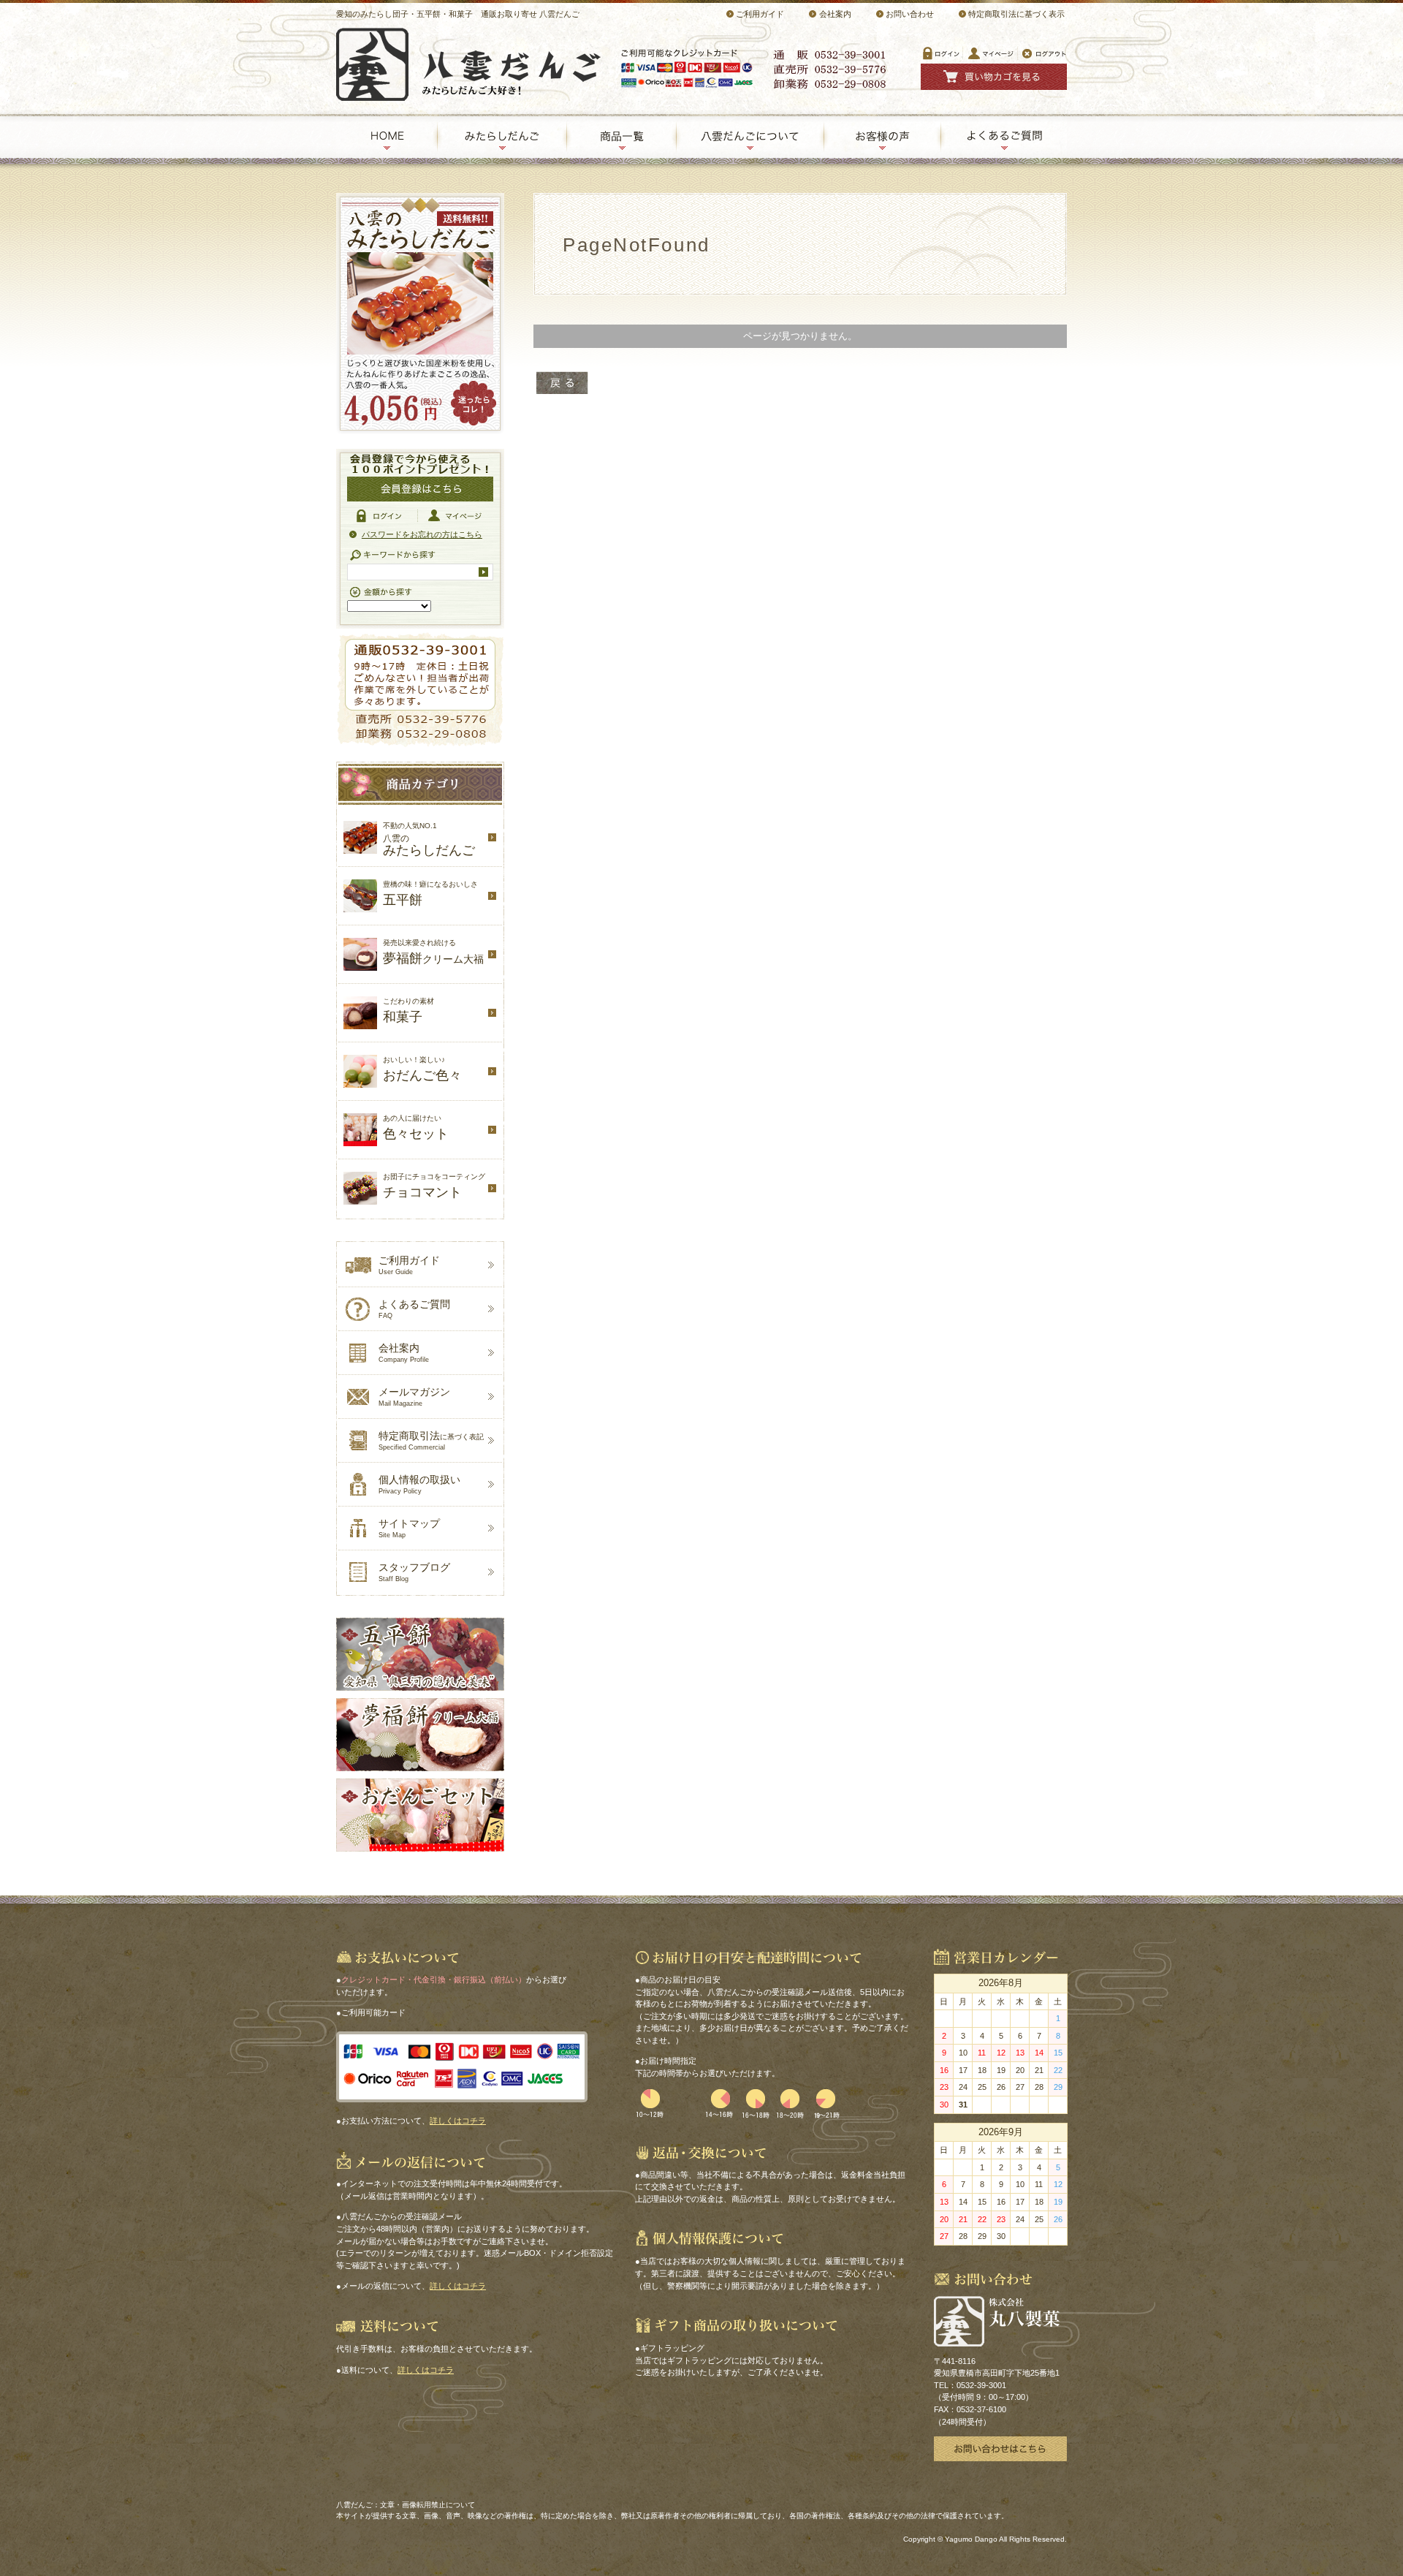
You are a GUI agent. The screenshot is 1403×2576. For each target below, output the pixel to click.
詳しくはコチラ (458, 2121)
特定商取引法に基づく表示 (1016, 14)
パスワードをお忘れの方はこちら (422, 534)
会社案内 (835, 14)
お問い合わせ (910, 14)
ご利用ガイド (760, 14)
